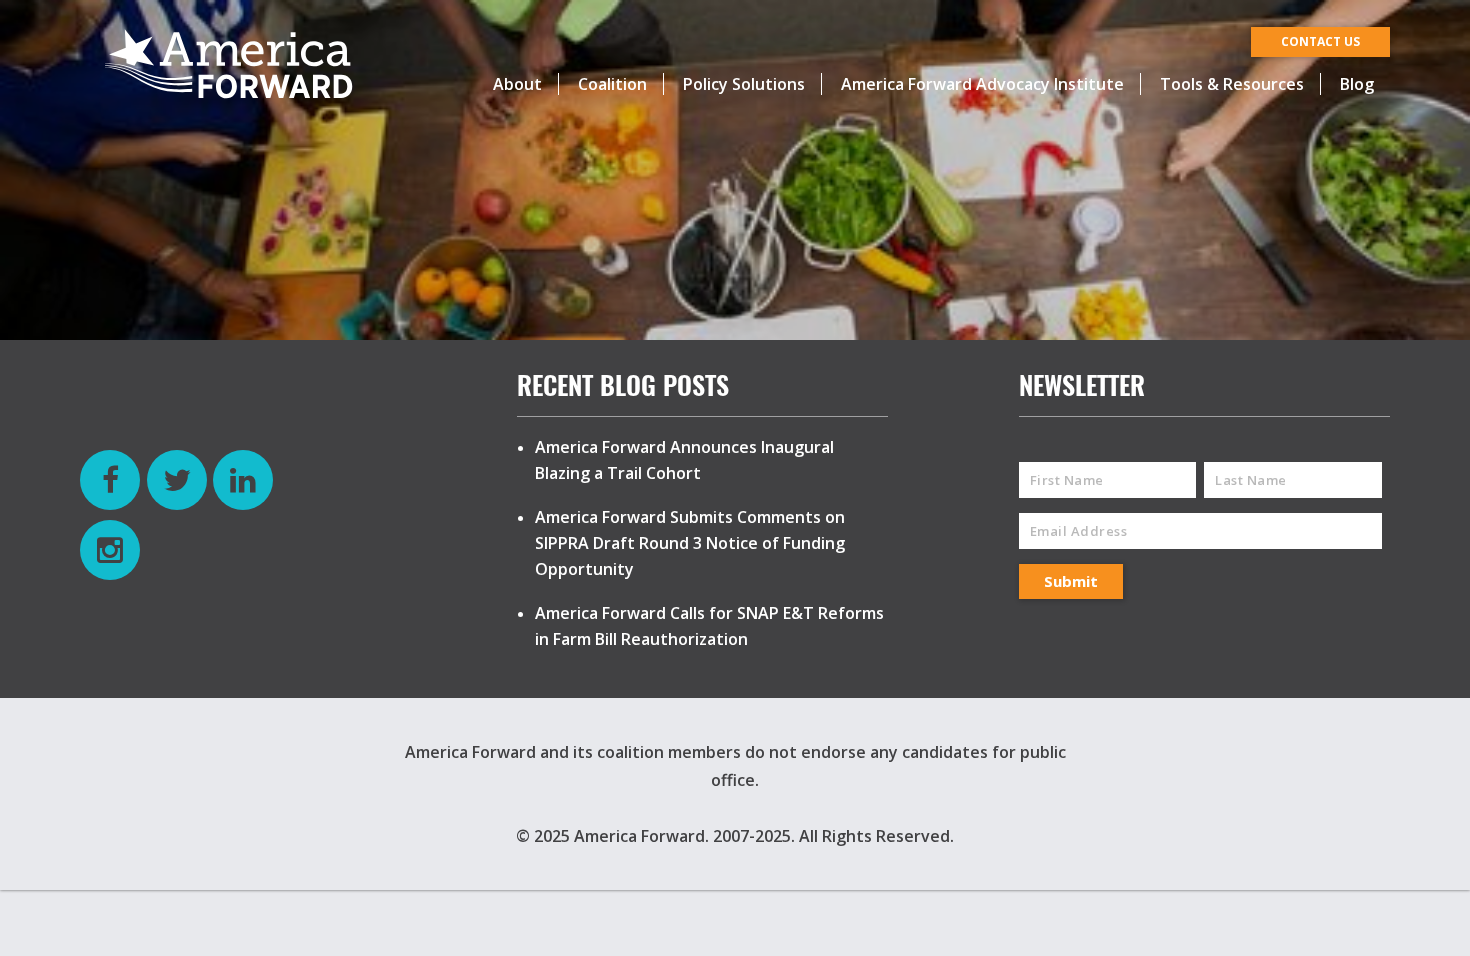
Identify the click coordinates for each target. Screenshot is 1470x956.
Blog (1357, 84)
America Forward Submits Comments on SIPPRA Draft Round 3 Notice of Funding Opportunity (690, 543)
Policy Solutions (744, 84)
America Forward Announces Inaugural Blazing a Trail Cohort (684, 460)
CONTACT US (1320, 41)
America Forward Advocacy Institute (982, 84)
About (517, 84)
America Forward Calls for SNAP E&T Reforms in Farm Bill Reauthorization (709, 626)
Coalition (612, 84)
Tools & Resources (1232, 84)
